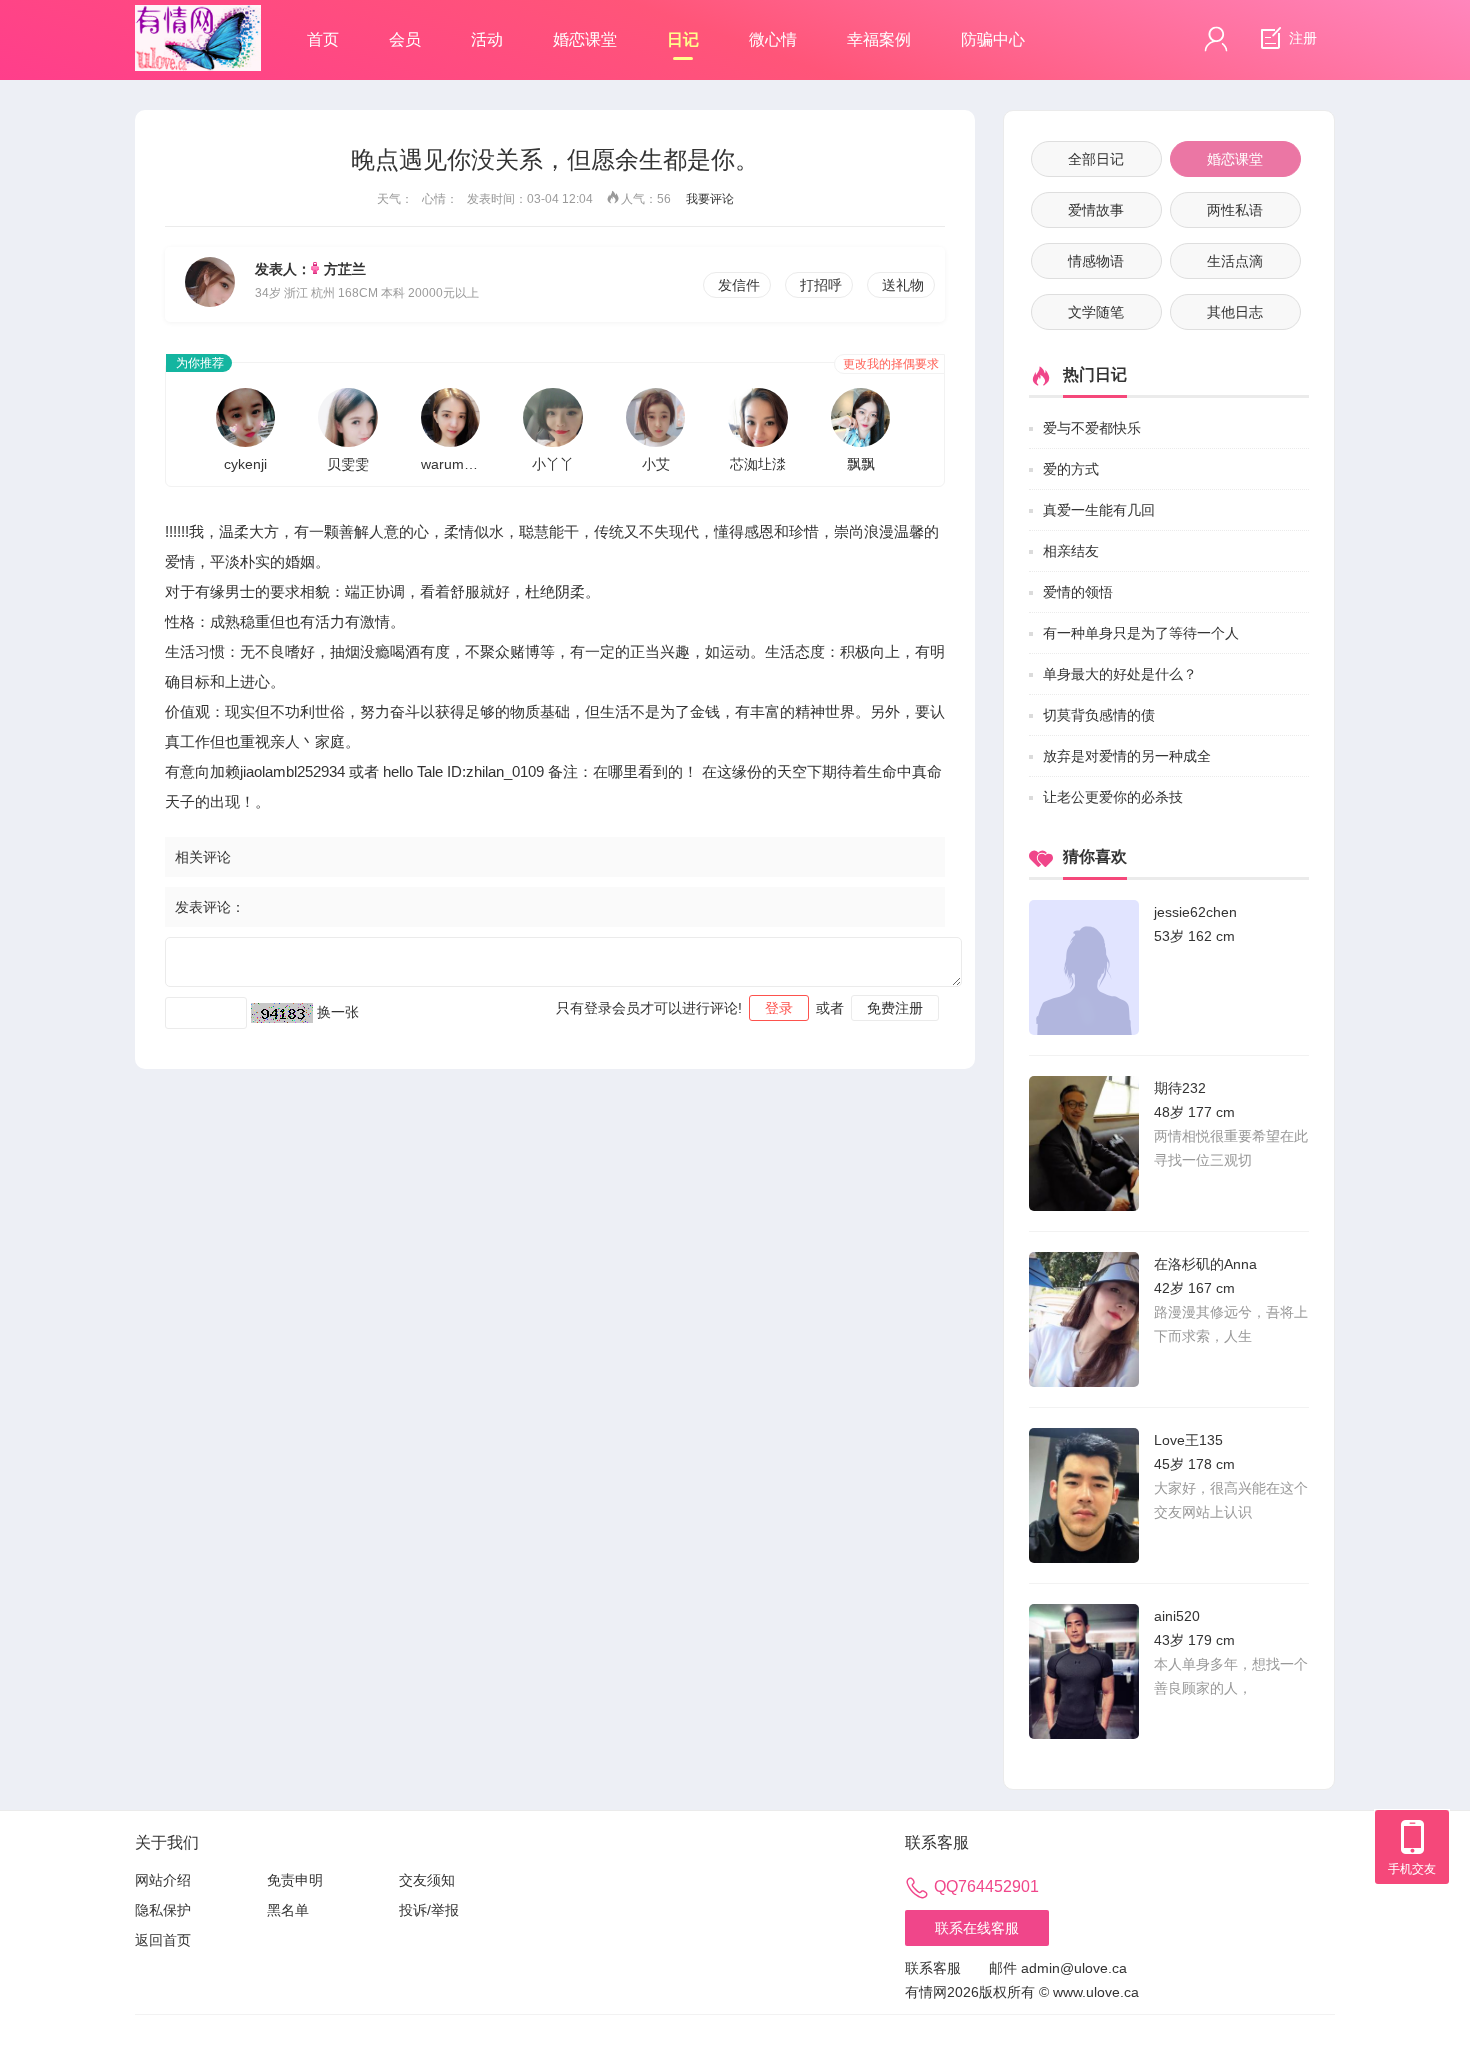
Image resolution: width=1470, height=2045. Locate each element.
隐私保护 (163, 1910)
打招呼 (821, 285)
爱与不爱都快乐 (1092, 428)
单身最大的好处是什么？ (1120, 674)
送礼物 (903, 285)
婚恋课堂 (585, 39)
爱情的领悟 (1078, 592)
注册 (1301, 38)
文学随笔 (1096, 312)
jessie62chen (1195, 912)
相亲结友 (1071, 551)
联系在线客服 (977, 1928)
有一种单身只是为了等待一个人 (1141, 633)
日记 (683, 39)
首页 (323, 39)
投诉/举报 (429, 1910)
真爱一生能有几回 (1099, 510)
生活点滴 (1235, 261)
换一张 (338, 1012)
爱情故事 (1096, 210)
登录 (779, 1008)
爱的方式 (1071, 469)
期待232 (1180, 1088)
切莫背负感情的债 (1099, 715)
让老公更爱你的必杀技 (1113, 797)
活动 (487, 39)
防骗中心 (993, 39)
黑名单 (288, 1910)
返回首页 (163, 1940)
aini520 (1177, 1616)
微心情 (773, 39)
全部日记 (1096, 159)
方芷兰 (345, 269)
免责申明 (295, 1880)
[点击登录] (1216, 39)
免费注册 (895, 1008)
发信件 (739, 285)
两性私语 (1235, 210)
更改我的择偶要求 (891, 364)
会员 (405, 39)
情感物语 (1096, 261)
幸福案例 (879, 39)
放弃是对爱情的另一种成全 (1127, 756)
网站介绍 (163, 1880)
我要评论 (710, 199)
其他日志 (1235, 312)
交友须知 (427, 1880)
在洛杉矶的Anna (1205, 1264)
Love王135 (1188, 1440)
